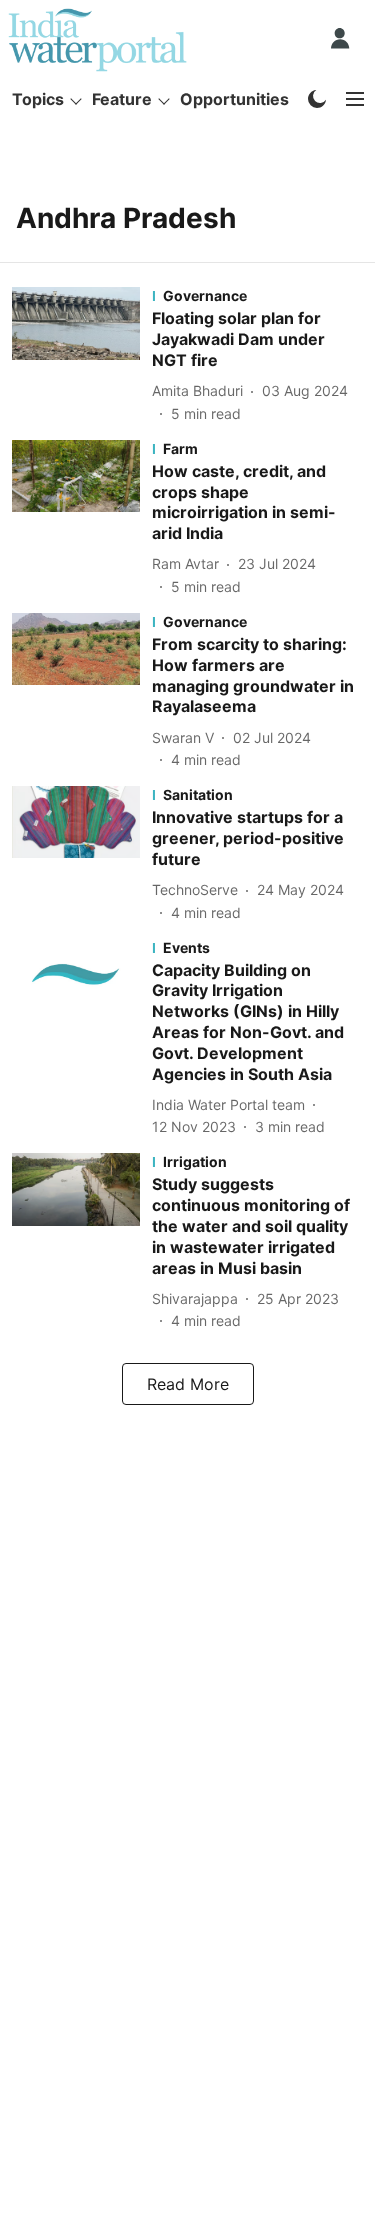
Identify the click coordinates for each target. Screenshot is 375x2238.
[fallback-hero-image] (82, 355)
